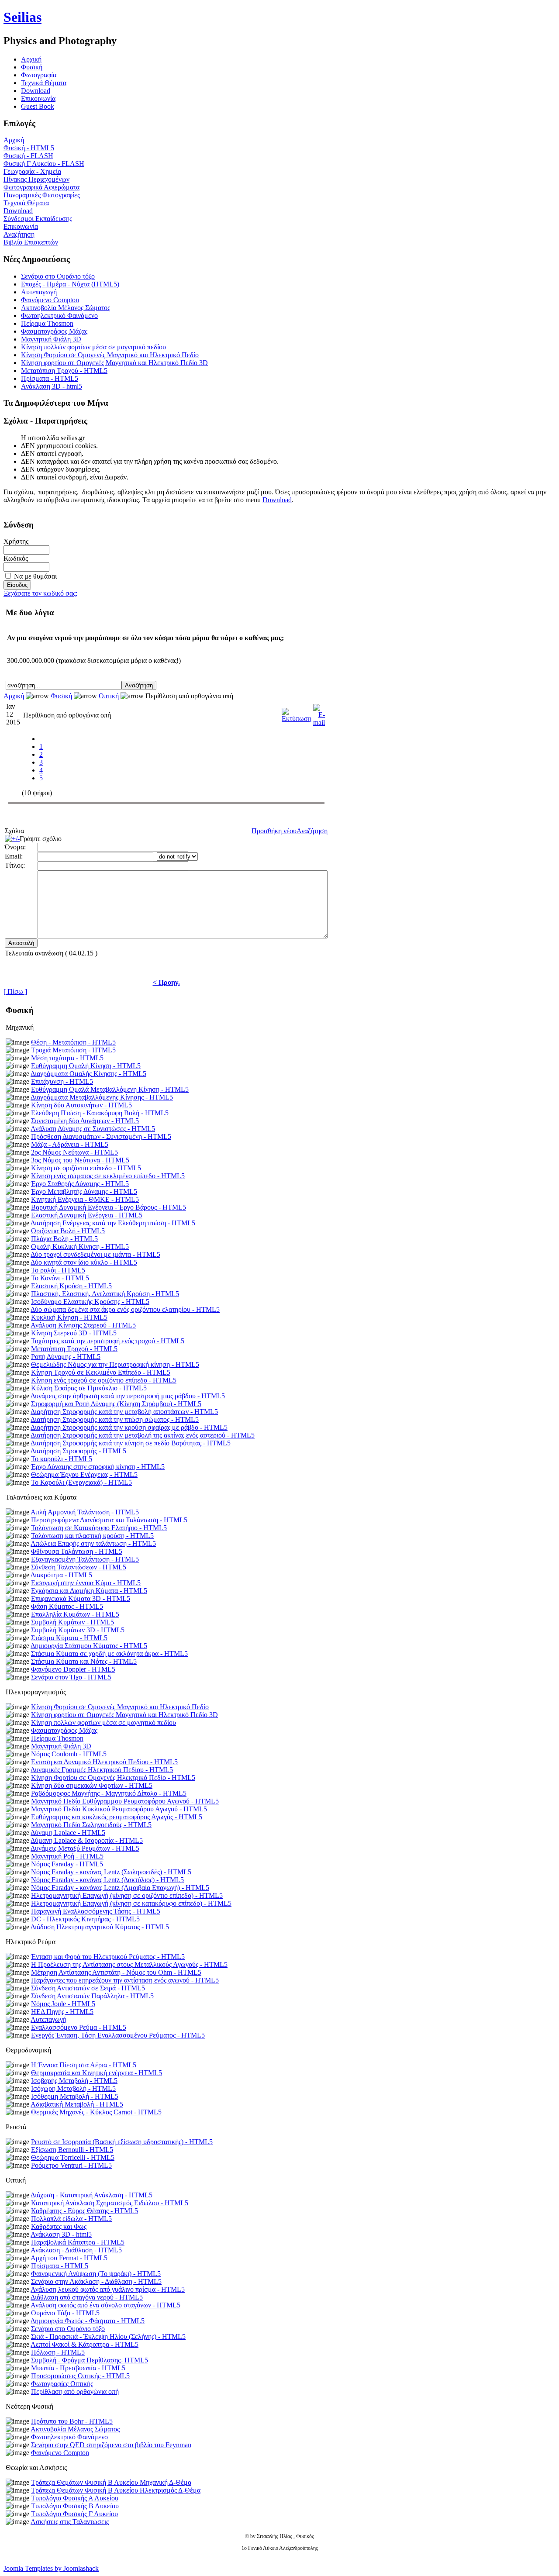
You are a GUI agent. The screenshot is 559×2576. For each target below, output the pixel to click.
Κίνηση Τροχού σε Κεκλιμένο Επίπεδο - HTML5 (101, 1372)
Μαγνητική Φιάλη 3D (51, 339)
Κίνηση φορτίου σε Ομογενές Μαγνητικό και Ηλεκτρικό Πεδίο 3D (114, 363)
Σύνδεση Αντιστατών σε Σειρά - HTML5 (88, 1988)
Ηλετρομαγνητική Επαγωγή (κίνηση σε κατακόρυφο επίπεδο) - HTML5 (131, 1903)
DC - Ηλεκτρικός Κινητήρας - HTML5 (85, 1919)
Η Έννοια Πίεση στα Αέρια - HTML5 (84, 2065)
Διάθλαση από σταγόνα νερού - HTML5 (87, 2297)
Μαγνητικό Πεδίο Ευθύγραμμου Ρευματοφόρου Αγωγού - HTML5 (125, 1801)
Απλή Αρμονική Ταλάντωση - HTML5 (85, 1512)
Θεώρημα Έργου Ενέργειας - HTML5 (84, 1474)
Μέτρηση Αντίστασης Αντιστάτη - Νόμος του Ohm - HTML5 (116, 1972)
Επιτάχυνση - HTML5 (62, 1081)
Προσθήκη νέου (274, 831)
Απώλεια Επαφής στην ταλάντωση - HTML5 (93, 1543)
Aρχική (31, 59)
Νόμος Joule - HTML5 (63, 2004)
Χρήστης (16, 541)
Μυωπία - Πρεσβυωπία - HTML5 (78, 2368)
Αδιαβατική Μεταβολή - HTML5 (77, 2104)
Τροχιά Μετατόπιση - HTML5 (73, 1050)
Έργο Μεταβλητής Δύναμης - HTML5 (84, 1191)
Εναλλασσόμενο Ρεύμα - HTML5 (79, 2027)
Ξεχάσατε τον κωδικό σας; (40, 593)
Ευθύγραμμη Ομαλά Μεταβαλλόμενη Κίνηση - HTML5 (110, 1089)
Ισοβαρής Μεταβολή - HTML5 (74, 2081)
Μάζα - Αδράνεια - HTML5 (70, 1144)
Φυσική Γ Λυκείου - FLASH (44, 164)
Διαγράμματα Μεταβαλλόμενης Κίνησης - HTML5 (102, 1097)
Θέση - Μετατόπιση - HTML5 (73, 1042)
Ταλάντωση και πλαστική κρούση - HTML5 (92, 1536)
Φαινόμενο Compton (50, 300)
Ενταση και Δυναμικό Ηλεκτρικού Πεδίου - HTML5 (104, 1762)
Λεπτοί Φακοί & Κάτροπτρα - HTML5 (85, 2344)
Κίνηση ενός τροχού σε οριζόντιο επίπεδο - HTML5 (104, 1380)
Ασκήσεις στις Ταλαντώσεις (70, 2522)
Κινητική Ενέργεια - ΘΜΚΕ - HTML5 (85, 1199)
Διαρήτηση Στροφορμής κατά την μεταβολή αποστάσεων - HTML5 (124, 1412)
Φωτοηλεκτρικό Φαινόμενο (59, 316)
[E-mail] (319, 713)
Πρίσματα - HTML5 (50, 378)
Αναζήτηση (19, 234)
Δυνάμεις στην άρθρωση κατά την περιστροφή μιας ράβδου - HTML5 (128, 1396)
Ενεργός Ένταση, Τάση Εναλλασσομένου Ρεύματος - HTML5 (118, 2035)
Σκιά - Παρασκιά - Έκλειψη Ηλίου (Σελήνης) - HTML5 (108, 2336)
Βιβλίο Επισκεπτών (31, 242)
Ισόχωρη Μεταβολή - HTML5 (73, 2088)
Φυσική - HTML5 (29, 148)
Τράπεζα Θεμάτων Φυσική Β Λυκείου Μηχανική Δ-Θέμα (111, 2482)
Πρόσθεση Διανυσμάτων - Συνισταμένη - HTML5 (101, 1136)
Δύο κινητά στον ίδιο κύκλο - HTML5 (84, 1262)
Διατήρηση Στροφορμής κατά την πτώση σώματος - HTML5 (115, 1419)
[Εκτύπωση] (297, 713)
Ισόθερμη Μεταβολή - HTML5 (75, 2096)
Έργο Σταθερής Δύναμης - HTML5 (80, 1184)
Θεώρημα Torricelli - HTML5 (73, 2157)
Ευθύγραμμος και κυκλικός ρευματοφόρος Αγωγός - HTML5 (117, 1817)
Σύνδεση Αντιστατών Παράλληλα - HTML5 (92, 1996)
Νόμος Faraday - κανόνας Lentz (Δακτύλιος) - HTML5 (107, 1880)
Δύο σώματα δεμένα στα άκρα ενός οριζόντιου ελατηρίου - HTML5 (125, 1309)
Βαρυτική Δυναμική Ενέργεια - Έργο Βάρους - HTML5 (109, 1207)
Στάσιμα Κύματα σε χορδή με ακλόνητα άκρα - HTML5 (109, 1654)
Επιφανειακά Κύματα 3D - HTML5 (81, 1598)
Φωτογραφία (39, 75)
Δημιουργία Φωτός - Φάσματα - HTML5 (88, 2321)
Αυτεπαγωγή (39, 292)
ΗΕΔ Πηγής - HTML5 (62, 2012)
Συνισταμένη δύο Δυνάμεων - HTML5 (85, 1121)
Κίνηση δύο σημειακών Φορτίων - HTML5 (92, 1785)
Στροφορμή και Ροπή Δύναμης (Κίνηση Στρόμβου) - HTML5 (116, 1404)
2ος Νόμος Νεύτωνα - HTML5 (74, 1152)
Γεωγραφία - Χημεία (32, 171)
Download (36, 91)
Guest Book (38, 106)
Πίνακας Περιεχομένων (36, 179)
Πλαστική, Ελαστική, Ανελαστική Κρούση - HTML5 (105, 1294)
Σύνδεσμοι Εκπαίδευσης (38, 219)
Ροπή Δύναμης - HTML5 (66, 1357)
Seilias (22, 17)
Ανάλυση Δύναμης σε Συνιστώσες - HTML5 (93, 1129)
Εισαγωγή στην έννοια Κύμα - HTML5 (86, 1583)
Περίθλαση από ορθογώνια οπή (75, 2392)
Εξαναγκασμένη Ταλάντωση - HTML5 (85, 1559)
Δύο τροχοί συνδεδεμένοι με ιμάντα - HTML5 (95, 1254)
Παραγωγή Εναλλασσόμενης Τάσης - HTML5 (96, 1911)
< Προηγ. (166, 982)
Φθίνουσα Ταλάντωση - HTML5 (77, 1551)
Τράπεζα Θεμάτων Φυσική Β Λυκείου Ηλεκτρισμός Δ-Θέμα (116, 2490)
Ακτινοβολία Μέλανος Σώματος (66, 308)
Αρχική (14, 140)
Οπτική (109, 696)
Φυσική (32, 67)
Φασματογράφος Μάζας (54, 331)
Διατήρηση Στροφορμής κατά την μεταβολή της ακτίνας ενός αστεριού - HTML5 (143, 1435)
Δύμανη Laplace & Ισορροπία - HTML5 (87, 1840)
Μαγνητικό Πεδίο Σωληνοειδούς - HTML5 (91, 1825)
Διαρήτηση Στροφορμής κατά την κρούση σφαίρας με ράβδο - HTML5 (129, 1427)
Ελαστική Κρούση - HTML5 (71, 1286)
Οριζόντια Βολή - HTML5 (68, 1231)
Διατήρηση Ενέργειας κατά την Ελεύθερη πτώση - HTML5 (113, 1223)
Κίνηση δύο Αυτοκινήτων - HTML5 (81, 1105)
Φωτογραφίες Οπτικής (62, 2384)
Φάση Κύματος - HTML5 (67, 1606)
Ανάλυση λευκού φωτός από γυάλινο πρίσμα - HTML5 (108, 2289)
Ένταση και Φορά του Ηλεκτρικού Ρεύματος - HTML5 (108, 1957)
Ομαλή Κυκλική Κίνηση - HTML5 (80, 1247)
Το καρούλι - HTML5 (62, 1459)
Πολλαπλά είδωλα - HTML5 (71, 2219)
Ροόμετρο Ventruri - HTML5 (71, 2165)
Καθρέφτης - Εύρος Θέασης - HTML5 (85, 2211)
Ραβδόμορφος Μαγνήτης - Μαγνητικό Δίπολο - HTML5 (109, 1793)
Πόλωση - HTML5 (58, 2352)
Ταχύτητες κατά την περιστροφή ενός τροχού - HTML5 (108, 1341)
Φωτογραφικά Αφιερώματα (41, 187)
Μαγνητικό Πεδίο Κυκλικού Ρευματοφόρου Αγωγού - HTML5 (119, 1809)
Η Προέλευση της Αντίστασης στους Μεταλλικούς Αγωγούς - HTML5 (129, 1964)
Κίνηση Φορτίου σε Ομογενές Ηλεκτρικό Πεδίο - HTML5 (113, 1778)
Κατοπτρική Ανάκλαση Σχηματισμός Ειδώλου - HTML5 (110, 2203)
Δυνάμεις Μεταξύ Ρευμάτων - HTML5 (85, 1848)
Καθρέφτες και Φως (59, 2226)
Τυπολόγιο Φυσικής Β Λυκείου (75, 2506)
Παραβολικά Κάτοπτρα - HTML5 (78, 2242)
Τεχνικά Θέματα (44, 83)
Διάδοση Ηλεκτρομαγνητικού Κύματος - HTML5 (100, 1927)
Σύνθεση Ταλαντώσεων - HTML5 (79, 1567)
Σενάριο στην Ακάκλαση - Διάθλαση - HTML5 (96, 2281)
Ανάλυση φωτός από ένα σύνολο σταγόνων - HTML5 (105, 2305)
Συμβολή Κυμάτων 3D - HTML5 (78, 1630)
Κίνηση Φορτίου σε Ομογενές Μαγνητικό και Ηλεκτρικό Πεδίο (110, 355)
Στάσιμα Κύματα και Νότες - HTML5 (84, 1661)
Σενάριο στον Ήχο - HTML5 (71, 1677)
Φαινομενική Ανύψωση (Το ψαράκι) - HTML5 (96, 2274)
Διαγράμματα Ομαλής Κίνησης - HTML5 (88, 1074)
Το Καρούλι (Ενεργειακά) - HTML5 (81, 1482)
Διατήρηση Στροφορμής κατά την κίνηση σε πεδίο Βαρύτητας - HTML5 (131, 1443)
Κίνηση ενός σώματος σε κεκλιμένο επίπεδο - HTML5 (108, 1176)
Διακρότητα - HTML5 (61, 1575)
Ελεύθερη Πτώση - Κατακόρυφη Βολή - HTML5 (100, 1113)
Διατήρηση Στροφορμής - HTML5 (78, 1451)
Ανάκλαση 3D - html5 (52, 386)
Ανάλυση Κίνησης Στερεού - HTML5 (83, 1325)
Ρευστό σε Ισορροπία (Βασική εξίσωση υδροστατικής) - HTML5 (122, 2142)
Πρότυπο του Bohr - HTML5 (72, 2421)
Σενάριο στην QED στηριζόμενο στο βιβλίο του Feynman (111, 2445)
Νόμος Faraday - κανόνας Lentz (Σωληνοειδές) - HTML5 (111, 1872)
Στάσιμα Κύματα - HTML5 (69, 1638)
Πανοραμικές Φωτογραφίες (42, 195)
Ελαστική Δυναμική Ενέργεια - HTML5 (87, 1215)
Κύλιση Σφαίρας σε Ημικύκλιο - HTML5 (89, 1388)
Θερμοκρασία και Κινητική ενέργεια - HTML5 (97, 2073)
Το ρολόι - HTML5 (58, 1270)
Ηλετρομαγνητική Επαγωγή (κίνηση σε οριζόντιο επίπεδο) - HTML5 (127, 1895)
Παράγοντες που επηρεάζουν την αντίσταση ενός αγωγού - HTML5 (125, 1980)
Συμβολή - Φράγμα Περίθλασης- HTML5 (90, 2360)
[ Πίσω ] (15, 991)
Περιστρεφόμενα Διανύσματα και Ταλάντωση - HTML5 (109, 1520)
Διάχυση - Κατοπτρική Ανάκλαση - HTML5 (91, 2195)
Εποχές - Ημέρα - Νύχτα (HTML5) (70, 284)
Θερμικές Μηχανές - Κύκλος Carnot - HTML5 (96, 2112)
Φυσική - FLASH (28, 156)
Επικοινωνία (38, 98)
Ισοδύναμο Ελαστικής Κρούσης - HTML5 (90, 1302)
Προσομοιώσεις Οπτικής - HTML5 (80, 2376)
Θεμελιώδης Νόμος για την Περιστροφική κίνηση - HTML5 (115, 1364)
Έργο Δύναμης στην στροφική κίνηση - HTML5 (98, 1467)
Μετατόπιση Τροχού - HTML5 (64, 371)
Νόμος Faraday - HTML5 (67, 1864)
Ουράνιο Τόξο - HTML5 (65, 2313)
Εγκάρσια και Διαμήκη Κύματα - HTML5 (89, 1591)
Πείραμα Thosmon (47, 323)
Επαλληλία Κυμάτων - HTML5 (75, 1614)
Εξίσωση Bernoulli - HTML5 (72, 2150)
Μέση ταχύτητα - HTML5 (67, 1058)
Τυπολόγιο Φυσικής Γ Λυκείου (74, 2514)
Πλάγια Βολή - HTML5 (64, 1239)
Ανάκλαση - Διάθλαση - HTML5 (76, 2250)
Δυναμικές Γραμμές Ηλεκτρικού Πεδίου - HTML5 (102, 1770)
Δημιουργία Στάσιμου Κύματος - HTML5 (89, 1646)
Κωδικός (16, 558)
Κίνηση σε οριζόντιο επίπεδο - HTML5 (86, 1168)
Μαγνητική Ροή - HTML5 (67, 1856)
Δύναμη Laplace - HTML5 (68, 1833)
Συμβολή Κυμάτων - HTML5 (72, 1622)
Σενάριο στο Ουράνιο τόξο (58, 276)
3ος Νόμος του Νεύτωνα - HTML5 (80, 1160)
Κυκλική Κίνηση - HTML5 (69, 1317)
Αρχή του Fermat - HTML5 (69, 2258)
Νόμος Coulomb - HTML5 (69, 1754)
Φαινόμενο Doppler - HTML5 (73, 1669)
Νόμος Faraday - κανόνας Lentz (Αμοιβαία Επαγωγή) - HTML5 (120, 1888)
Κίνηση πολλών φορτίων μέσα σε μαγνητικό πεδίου (93, 347)
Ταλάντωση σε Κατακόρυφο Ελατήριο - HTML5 (99, 1528)
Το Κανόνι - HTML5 (60, 1278)
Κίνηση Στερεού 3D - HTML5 (74, 1333)
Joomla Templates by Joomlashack (51, 2568)
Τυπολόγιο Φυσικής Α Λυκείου (75, 2498)
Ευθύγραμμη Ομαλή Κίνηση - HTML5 (86, 1066)
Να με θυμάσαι (35, 576)
